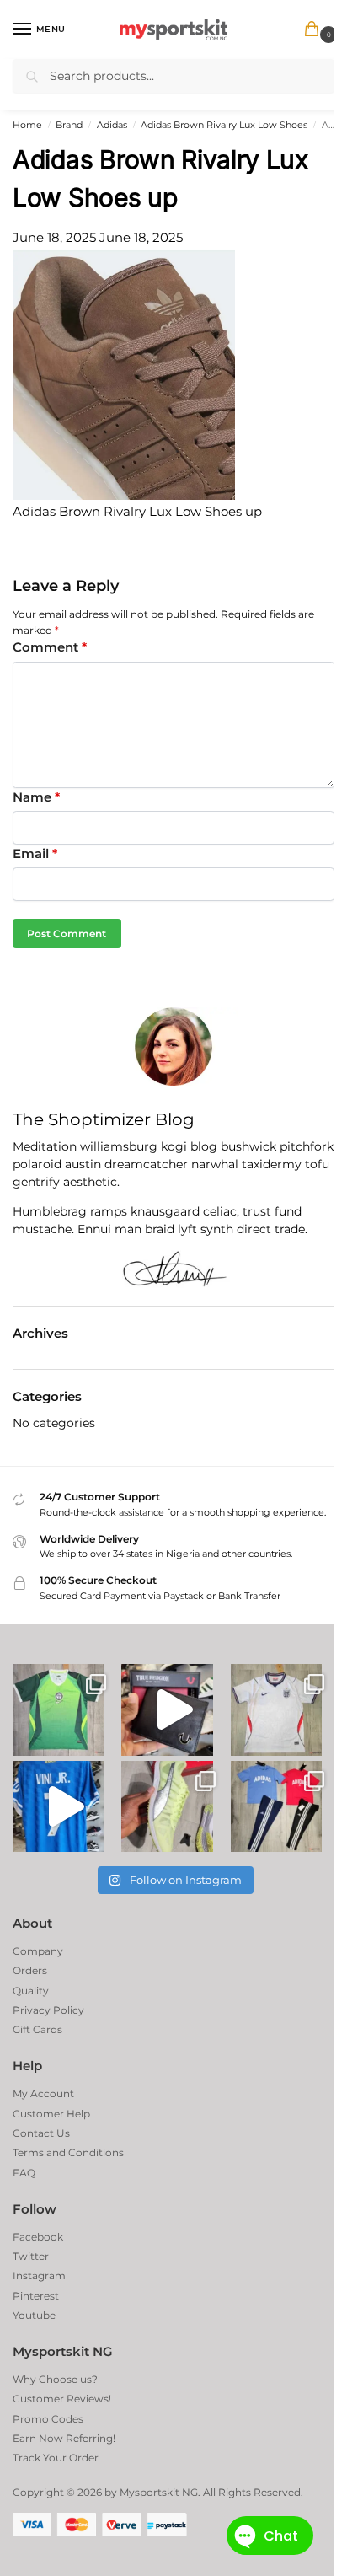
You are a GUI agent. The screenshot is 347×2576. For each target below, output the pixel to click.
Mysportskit (149, 2492)
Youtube (34, 2315)
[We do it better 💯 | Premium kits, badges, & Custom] (58, 1806)
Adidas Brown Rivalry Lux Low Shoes (224, 125)
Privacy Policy (48, 2010)
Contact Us (41, 2133)
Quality (31, 1991)
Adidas (112, 125)
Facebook (38, 2237)
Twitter (31, 2256)
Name (36, 797)
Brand (69, 125)
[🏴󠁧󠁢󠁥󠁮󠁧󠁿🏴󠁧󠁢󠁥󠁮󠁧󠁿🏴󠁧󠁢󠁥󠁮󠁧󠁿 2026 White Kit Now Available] (276, 1709)
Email (35, 853)
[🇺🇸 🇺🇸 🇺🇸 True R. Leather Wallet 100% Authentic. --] (167, 1709)
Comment (50, 647)
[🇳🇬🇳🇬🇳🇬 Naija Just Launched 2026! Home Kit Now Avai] (58, 1709)
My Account (43, 2093)
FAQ (24, 2173)
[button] (315, 30)
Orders (30, 1970)
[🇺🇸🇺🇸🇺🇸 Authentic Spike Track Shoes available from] (167, 1806)
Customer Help (51, 2114)
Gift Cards (37, 2029)
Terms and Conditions (68, 2152)
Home (27, 125)
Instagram (39, 2275)
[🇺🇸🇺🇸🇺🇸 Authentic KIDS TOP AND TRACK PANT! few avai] (276, 1806)
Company (38, 1951)
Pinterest (36, 2296)
